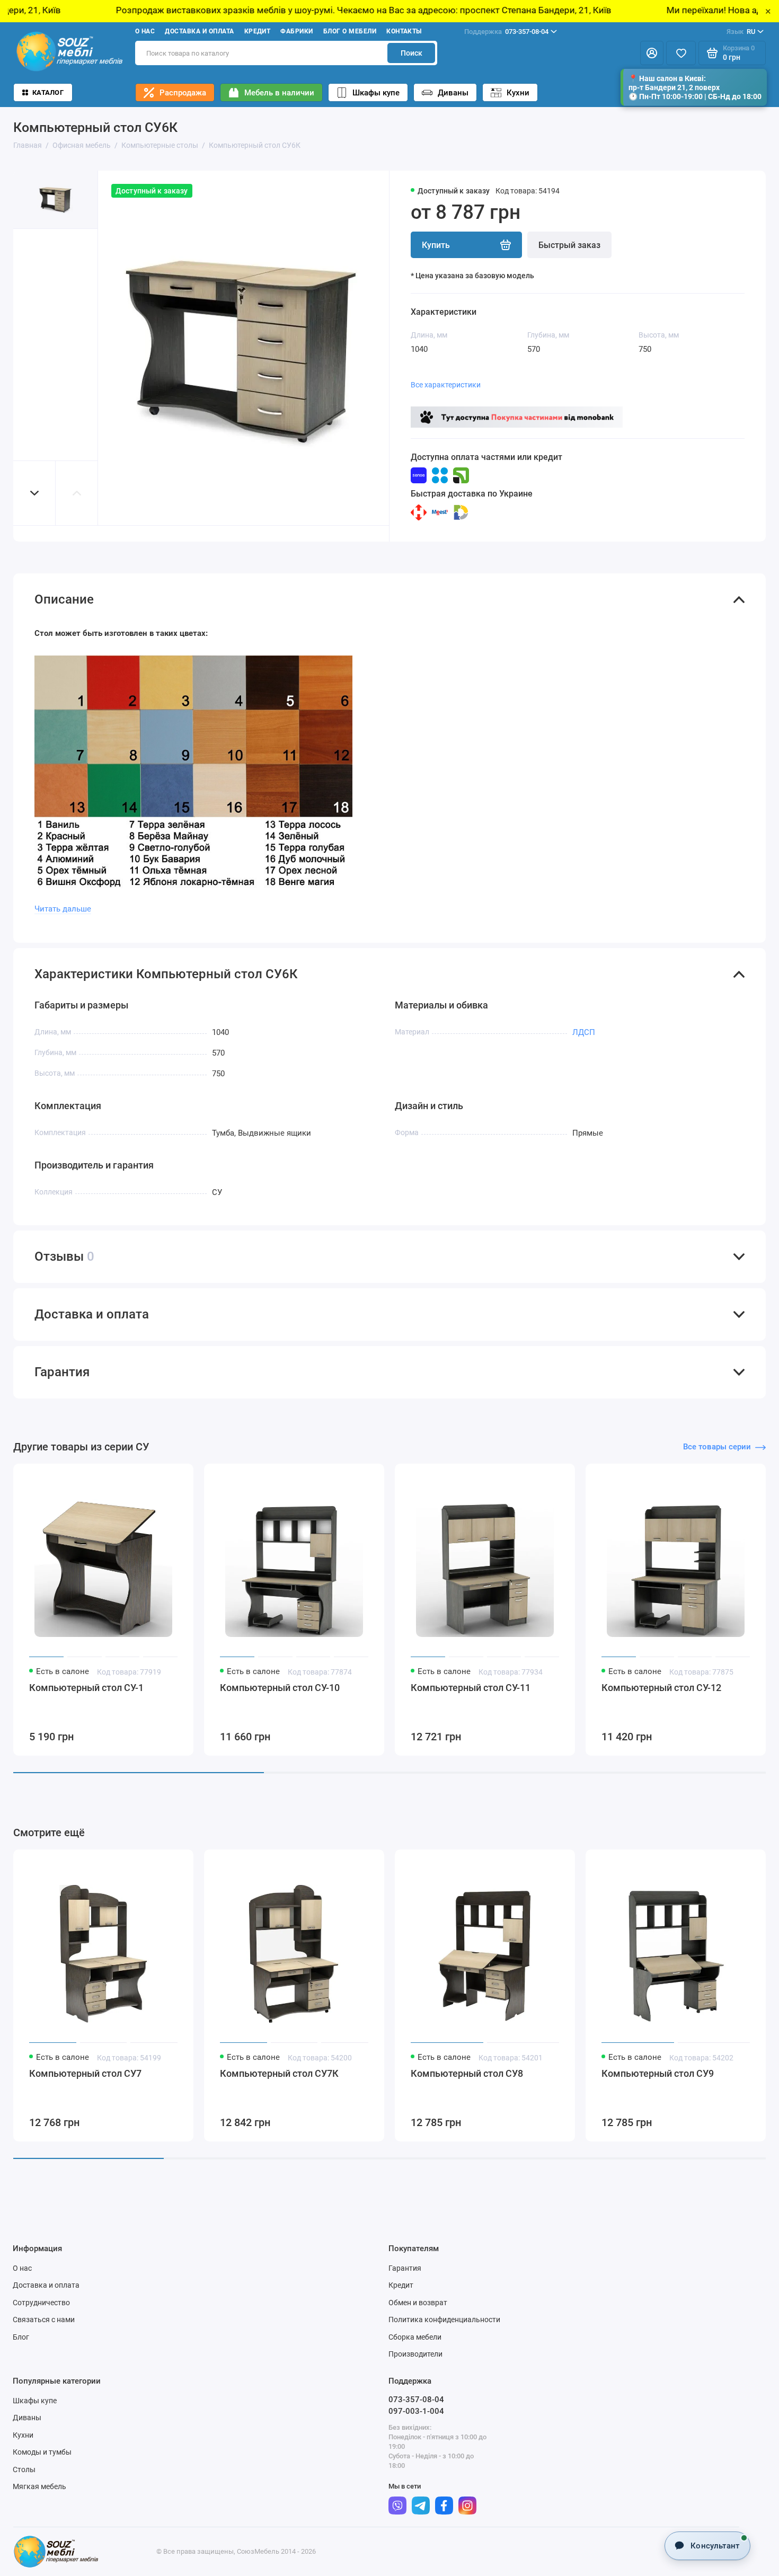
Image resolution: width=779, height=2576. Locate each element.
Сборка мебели (415, 2337)
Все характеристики (446, 385)
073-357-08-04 (506, 32)
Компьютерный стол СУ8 (467, 2073)
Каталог (48, 92)
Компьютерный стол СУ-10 (280, 1688)
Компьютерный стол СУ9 (658, 2073)
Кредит (258, 31)
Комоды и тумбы (42, 2452)
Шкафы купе (376, 93)
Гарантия (405, 2268)
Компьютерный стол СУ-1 (86, 1688)
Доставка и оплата (199, 31)
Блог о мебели (350, 31)
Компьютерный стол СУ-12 (661, 1688)
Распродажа (183, 93)
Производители (415, 2354)
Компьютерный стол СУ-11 (471, 1688)
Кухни (518, 93)
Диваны (453, 93)
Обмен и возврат (418, 2303)
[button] (34, 493)
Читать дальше (63, 909)
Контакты (404, 31)
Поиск (411, 53)
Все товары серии (717, 1447)
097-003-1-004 (416, 2411)
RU (741, 32)
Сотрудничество (41, 2303)
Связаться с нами (44, 2320)
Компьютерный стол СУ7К (279, 2073)
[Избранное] (681, 53)
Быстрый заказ (569, 245)
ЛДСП (584, 1032)
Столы (24, 2469)
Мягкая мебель (39, 2486)
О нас (145, 31)
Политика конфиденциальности (444, 2320)
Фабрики (296, 31)
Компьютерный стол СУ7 (85, 2073)
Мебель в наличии (279, 93)
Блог (21, 2337)
